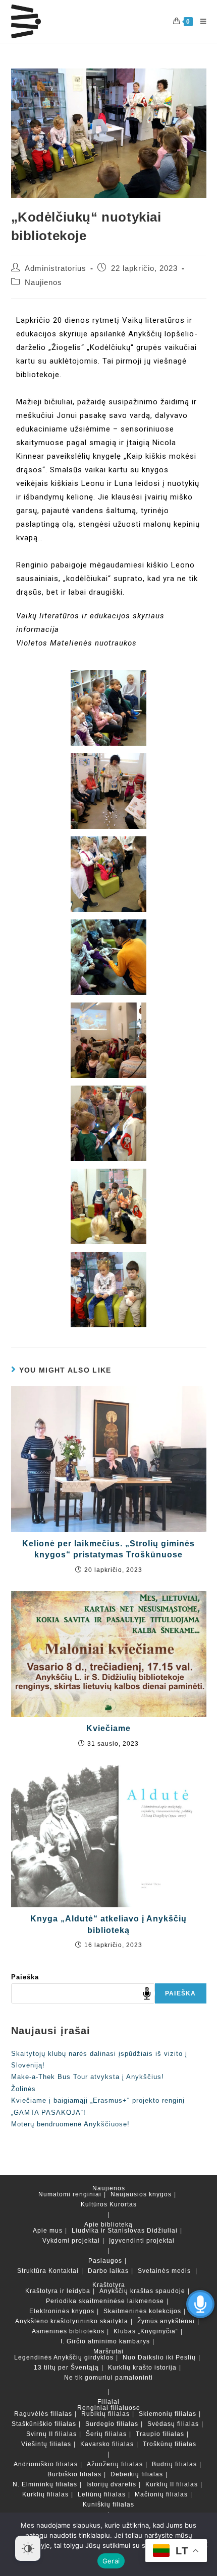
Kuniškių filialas (108, 2505)
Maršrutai (108, 2351)
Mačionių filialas (161, 2494)
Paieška (25, 1977)
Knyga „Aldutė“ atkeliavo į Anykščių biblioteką (108, 1924)
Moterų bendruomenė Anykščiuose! (70, 2124)
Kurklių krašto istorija (142, 2368)
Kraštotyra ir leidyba (58, 2291)
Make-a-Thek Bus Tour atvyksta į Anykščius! (88, 2077)
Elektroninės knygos (62, 2311)
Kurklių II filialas (172, 2484)
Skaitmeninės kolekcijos (142, 2311)
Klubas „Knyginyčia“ (146, 2331)
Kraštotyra (109, 2285)
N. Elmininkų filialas (45, 2484)
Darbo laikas (108, 2271)
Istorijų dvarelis (111, 2484)
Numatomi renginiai (70, 2194)
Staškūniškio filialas (44, 2424)
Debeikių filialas (137, 2474)
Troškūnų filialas (170, 2444)
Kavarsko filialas (107, 2444)
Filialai (108, 2402)
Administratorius (56, 268)
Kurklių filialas (45, 2494)
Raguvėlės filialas (43, 2414)
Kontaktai (64, 2271)
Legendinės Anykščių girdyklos (64, 2357)
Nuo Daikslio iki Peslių (159, 2357)
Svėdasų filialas (173, 2424)
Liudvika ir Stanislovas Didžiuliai (125, 2231)
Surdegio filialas (112, 2424)
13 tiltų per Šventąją (66, 2368)
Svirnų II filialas (51, 2434)
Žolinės (23, 2089)
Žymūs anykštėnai (166, 2321)
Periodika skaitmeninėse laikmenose (105, 2301)
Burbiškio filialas (74, 2474)
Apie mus (48, 2231)
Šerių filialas (106, 2434)
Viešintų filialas (46, 2444)
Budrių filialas (174, 2464)
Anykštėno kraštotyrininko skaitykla (72, 2321)
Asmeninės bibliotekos (68, 2331)
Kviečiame (108, 1728)
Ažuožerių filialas (115, 2464)
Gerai (111, 2561)
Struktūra (32, 2271)
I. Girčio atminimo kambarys (105, 2341)
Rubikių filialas (105, 2414)
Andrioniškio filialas (46, 2464)
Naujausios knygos (141, 2194)
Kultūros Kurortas (109, 2204)
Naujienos (43, 282)
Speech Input (147, 1993)
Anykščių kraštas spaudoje (142, 2291)
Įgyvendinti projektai (142, 2241)
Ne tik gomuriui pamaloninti (108, 2378)
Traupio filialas (160, 2434)
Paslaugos (105, 2261)
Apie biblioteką (108, 2225)
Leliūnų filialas (102, 2494)
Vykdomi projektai (71, 2241)
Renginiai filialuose (109, 2408)
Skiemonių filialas (168, 2414)
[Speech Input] (83, 1993)
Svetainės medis (164, 2271)
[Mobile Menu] (200, 21)
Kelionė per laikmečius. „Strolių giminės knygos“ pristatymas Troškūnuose (108, 1549)
